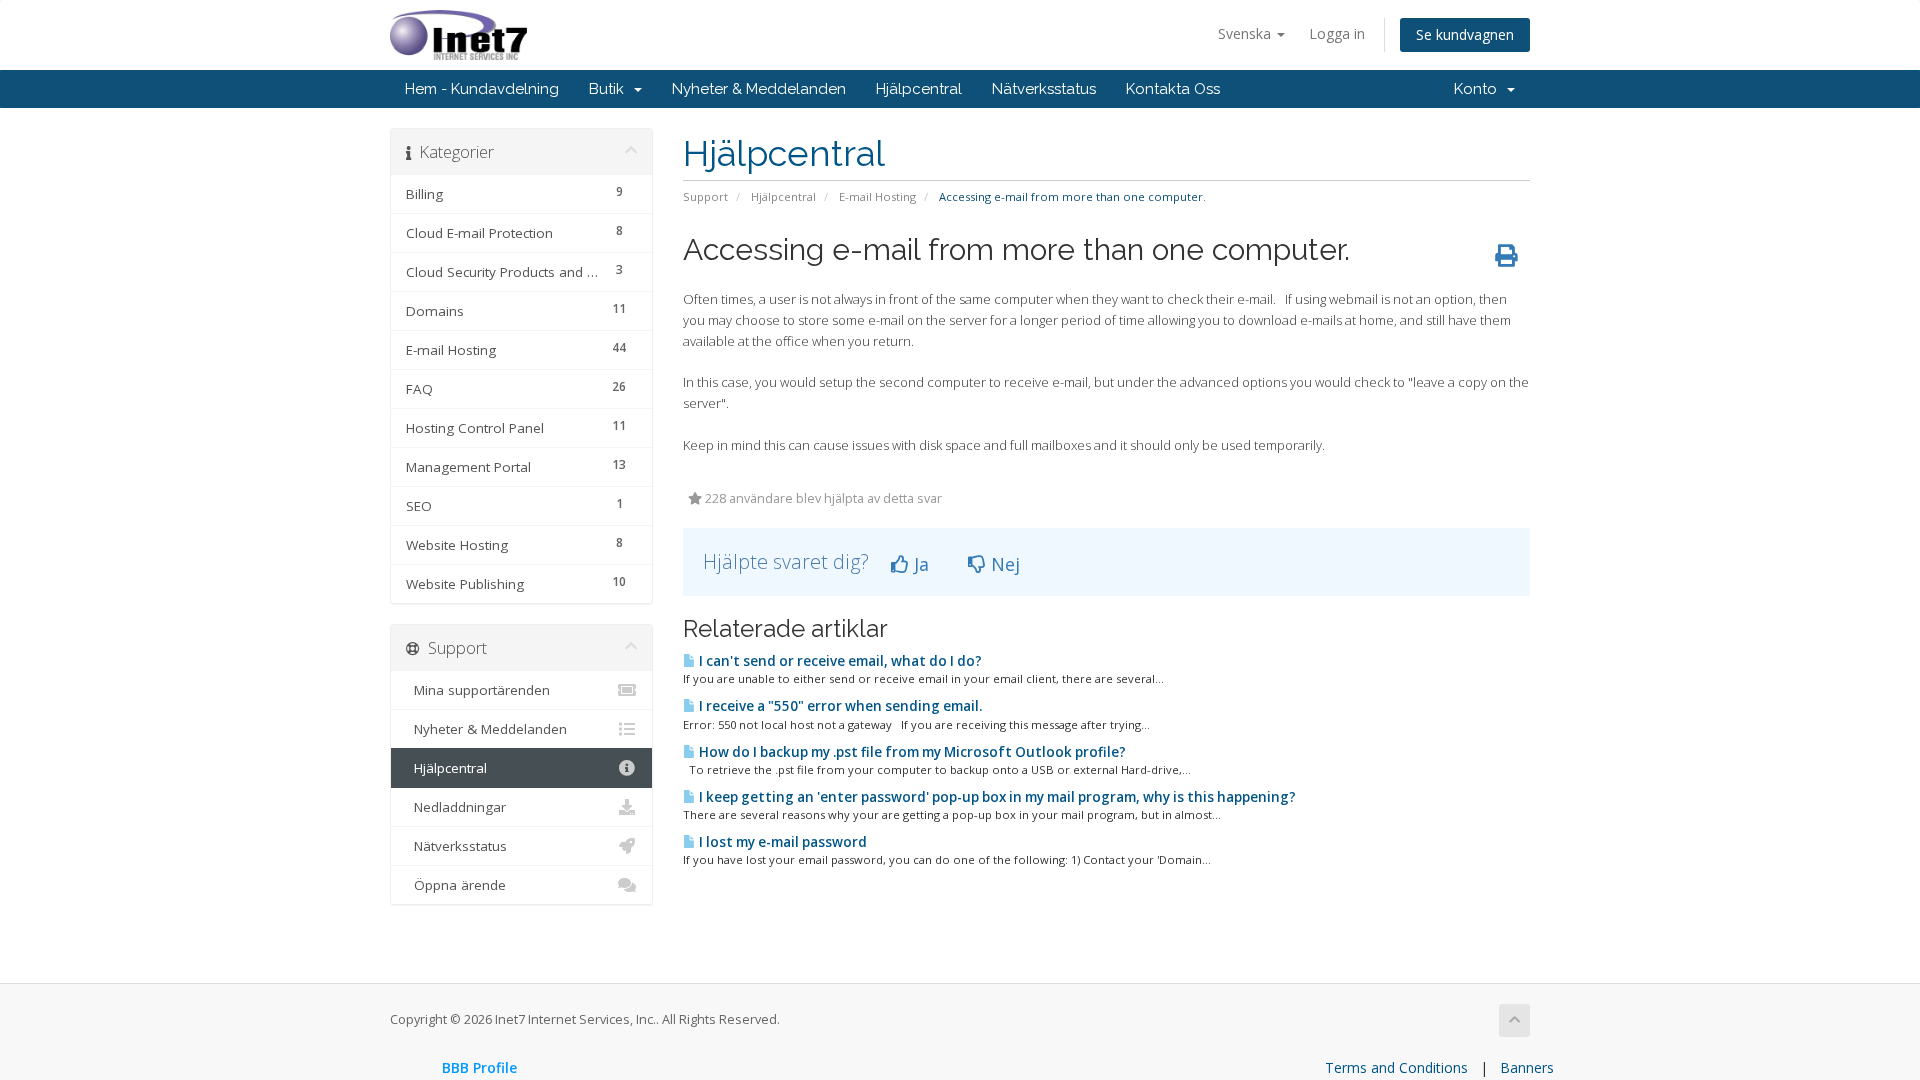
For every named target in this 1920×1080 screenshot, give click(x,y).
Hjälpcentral (919, 89)
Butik (610, 89)
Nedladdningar (456, 807)
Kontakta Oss (1173, 89)
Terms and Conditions (1396, 1067)
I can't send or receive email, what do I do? (839, 661)
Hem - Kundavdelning (482, 89)
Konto (1479, 89)
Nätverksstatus (1044, 89)
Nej (1003, 564)
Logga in (1337, 33)
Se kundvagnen (1465, 34)
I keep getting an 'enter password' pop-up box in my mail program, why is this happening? (996, 797)
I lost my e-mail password (781, 842)
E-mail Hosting (877, 196)
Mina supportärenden (478, 690)
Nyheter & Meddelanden (759, 89)
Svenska (1246, 33)
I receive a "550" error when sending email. (839, 706)
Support (705, 196)
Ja (919, 564)
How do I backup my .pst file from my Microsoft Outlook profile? (911, 752)
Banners (1527, 1067)
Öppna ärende (456, 885)
